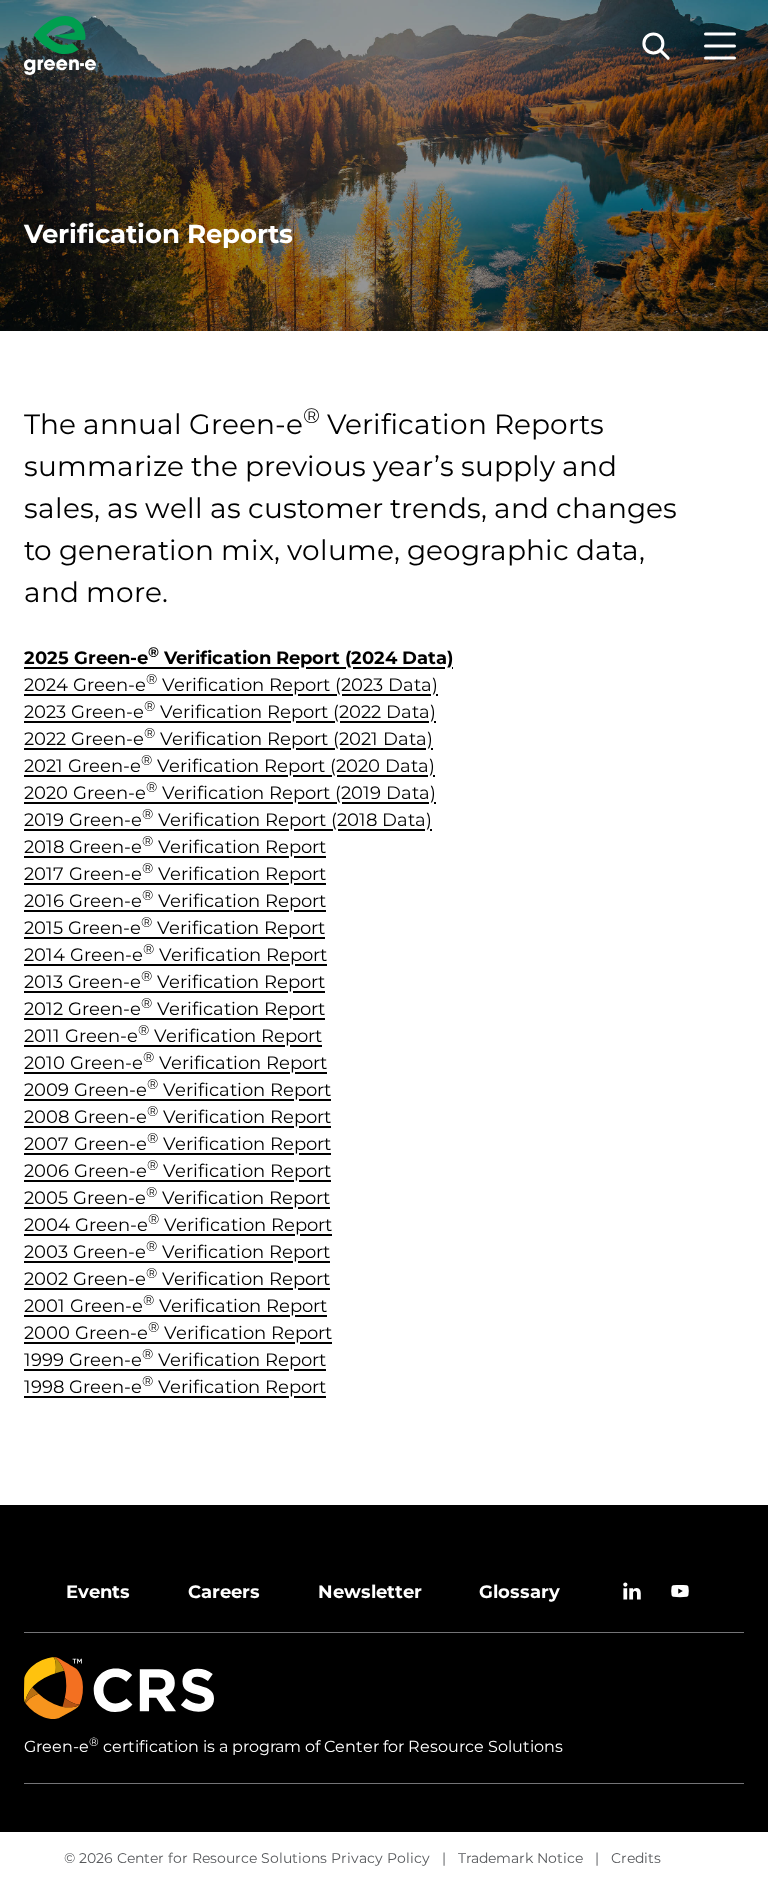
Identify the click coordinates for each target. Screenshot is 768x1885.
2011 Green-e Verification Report (173, 1036)
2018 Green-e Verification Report (175, 847)
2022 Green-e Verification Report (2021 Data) (228, 739)
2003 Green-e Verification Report (177, 1252)
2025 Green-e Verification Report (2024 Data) (238, 658)
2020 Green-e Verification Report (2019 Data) (230, 793)
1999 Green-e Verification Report (175, 1360)
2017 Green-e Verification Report (175, 874)
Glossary (519, 1592)
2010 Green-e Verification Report (175, 1063)
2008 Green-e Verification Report (177, 1117)
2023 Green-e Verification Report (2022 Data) (230, 712)
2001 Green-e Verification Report (175, 1306)
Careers (224, 1592)
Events (98, 1592)
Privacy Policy (380, 1858)
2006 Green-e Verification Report (177, 1171)
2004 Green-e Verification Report (178, 1225)
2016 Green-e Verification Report (175, 901)
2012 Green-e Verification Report (174, 1009)
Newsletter (370, 1592)
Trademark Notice (520, 1858)
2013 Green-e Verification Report (174, 982)
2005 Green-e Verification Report (177, 1198)
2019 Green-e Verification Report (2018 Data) (228, 820)
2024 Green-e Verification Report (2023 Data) (231, 685)
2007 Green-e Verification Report (177, 1144)
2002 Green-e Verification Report (177, 1279)
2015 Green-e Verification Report (174, 928)
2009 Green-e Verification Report (177, 1090)
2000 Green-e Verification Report (178, 1333)
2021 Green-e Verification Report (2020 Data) (229, 766)
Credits (636, 1858)
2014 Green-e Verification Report (175, 955)
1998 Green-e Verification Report (175, 1387)
